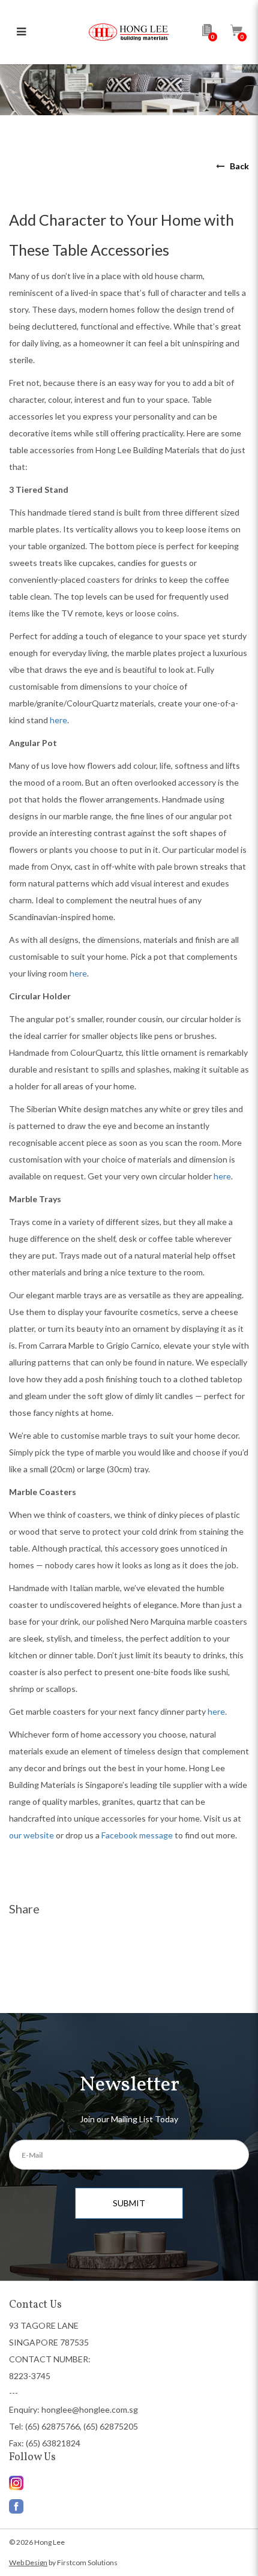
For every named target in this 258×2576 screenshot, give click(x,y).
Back (239, 166)
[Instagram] (129, 2503)
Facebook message (136, 1835)
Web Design (28, 2562)
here (58, 720)
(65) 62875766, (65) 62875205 (82, 2426)
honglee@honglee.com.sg (90, 2409)
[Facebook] (129, 2483)
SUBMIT (129, 2203)
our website (31, 1835)
